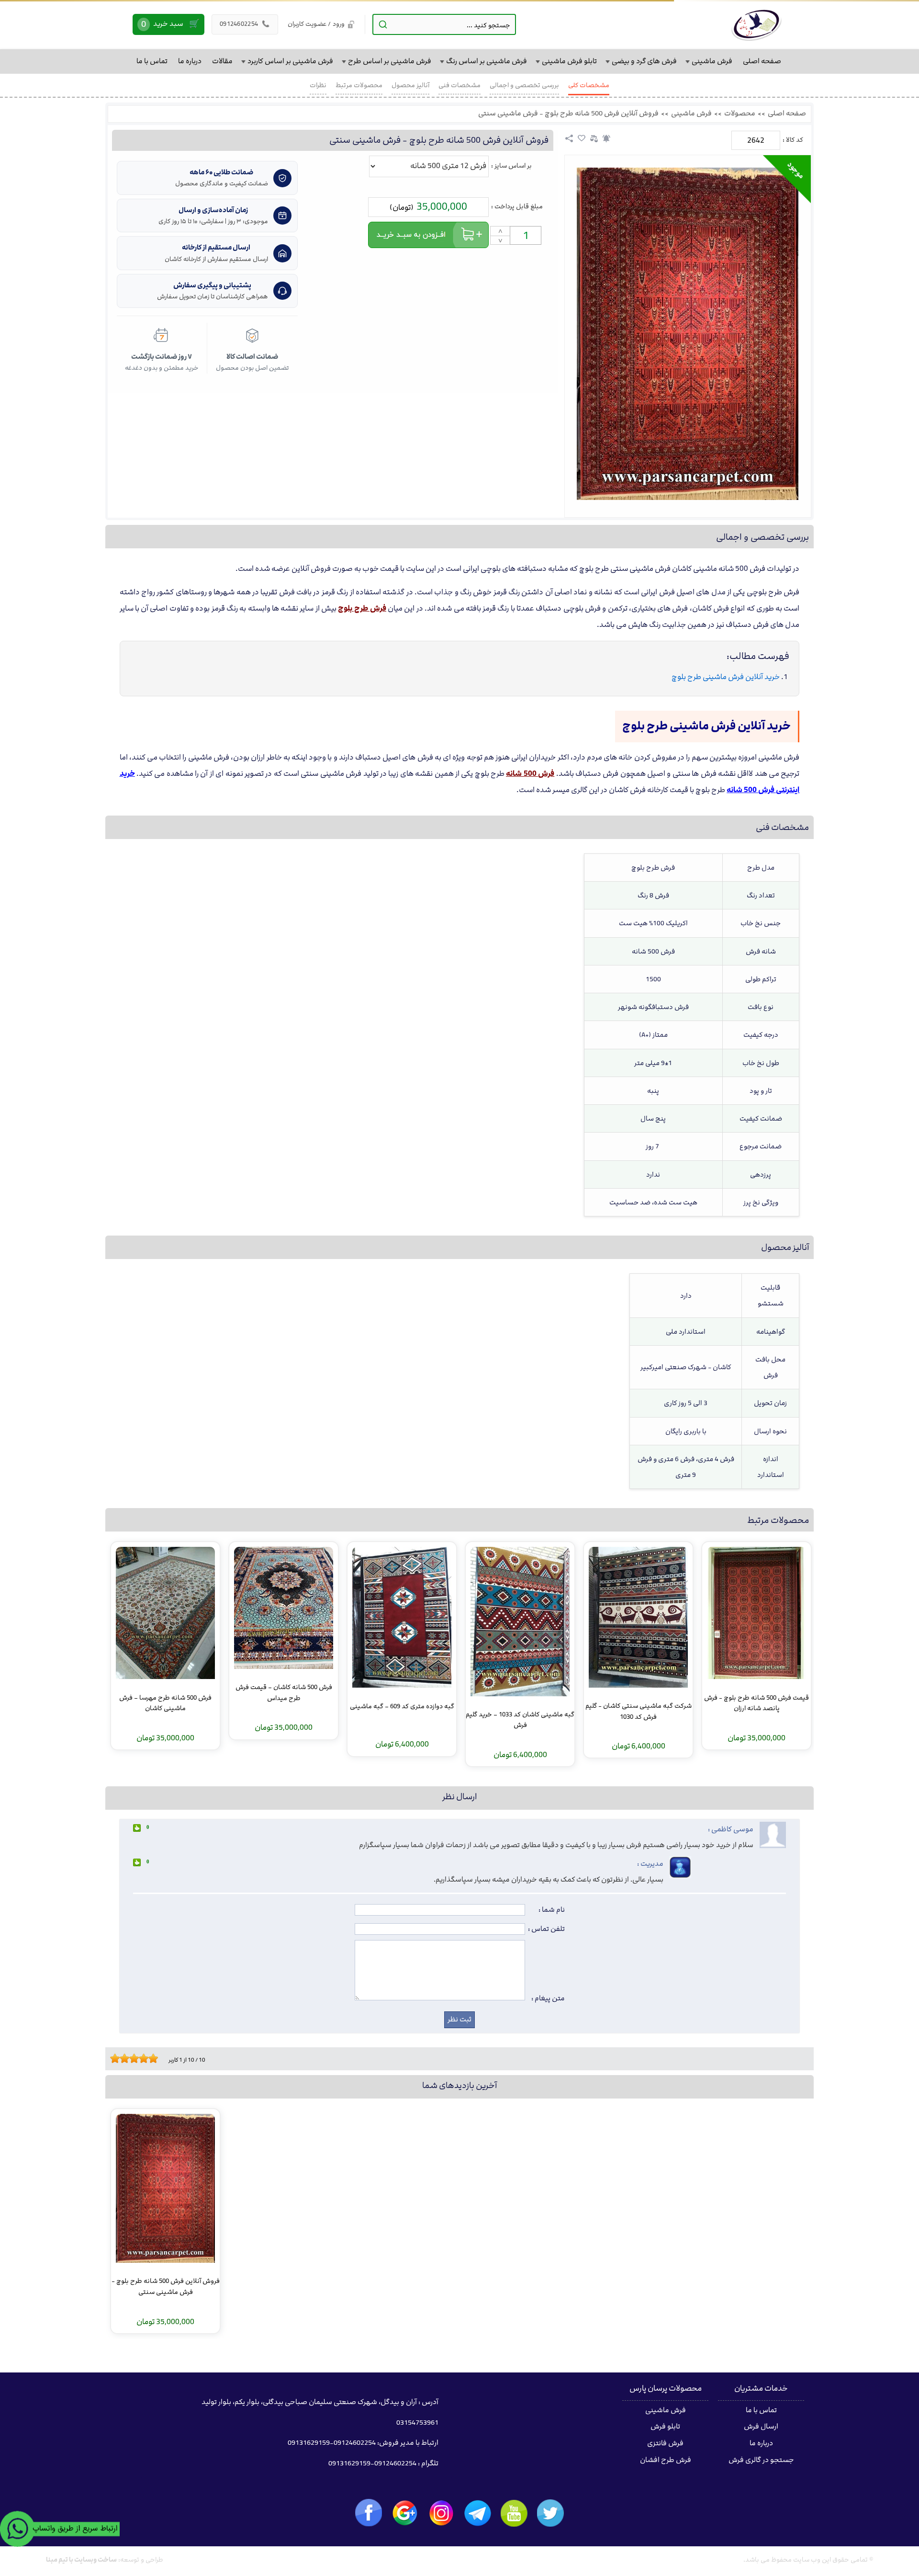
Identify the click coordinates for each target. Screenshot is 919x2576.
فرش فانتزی (665, 2443)
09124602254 (245, 24)
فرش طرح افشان (666, 2460)
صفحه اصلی (787, 113)
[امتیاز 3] (122, 2058)
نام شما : (552, 1910)
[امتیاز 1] (112, 2058)
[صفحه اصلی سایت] (756, 24)
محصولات (740, 113)
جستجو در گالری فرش (761, 2460)
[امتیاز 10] (156, 2058)
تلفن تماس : (546, 1929)
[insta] (441, 2513)
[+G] (405, 2513)
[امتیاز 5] (132, 2058)
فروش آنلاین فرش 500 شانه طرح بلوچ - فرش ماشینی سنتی (568, 113)
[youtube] (514, 2513)
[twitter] (550, 2513)
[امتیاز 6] (136, 2058)
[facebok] (369, 2513)
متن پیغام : (548, 1998)
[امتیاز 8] (146, 2058)
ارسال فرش (761, 2427)
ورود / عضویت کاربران (316, 24)
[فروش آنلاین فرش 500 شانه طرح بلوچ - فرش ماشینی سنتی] (688, 334)
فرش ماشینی (691, 113)
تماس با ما (761, 2410)
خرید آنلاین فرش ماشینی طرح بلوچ (726, 677)
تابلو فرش (665, 2427)
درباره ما (761, 2443)
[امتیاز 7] (141, 2058)
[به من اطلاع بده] (606, 138)
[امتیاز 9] (151, 2058)
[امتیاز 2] (117, 2058)
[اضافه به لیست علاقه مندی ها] (582, 138)
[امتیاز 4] (127, 2058)
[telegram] (478, 2513)
